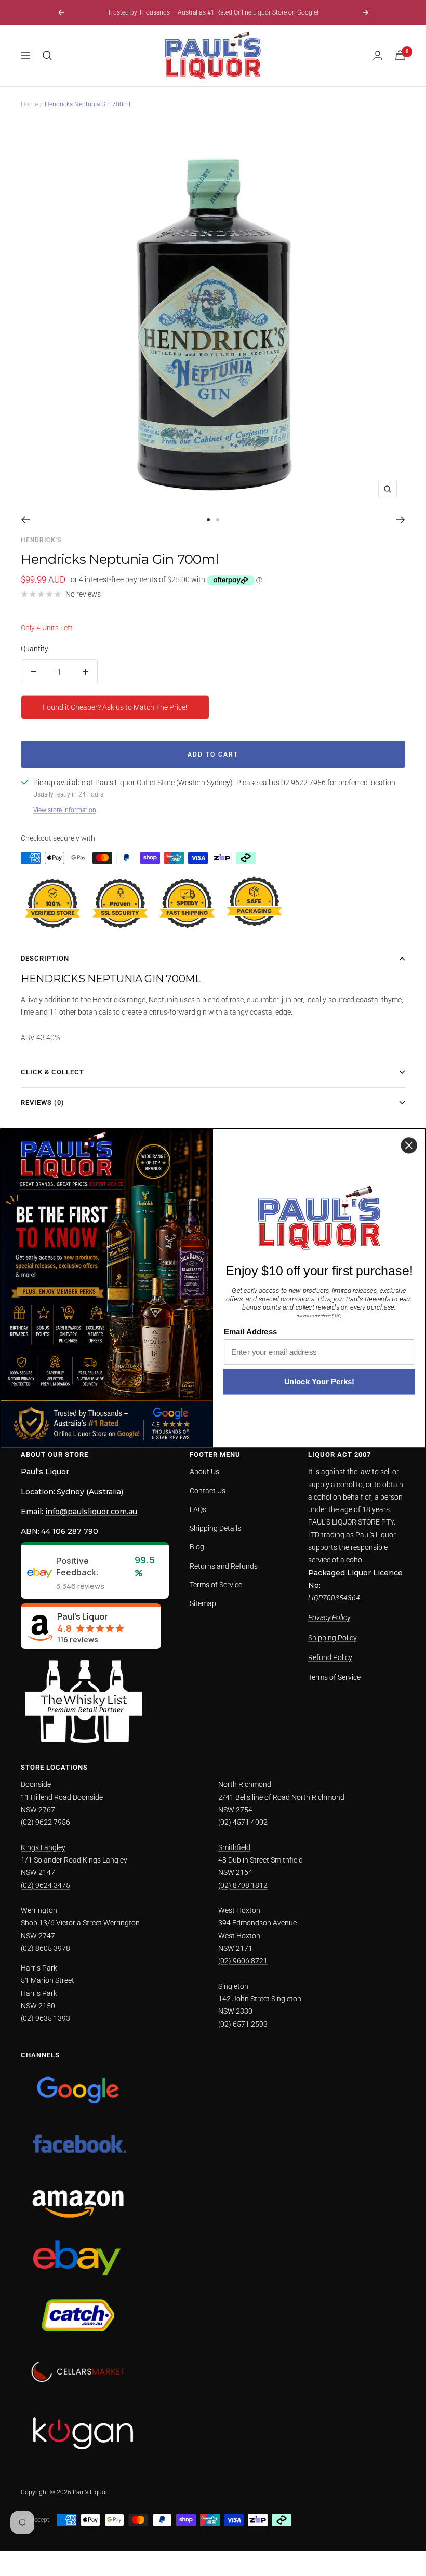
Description (45, 958)
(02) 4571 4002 (243, 1822)
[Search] (47, 56)
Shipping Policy (332, 1638)
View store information (65, 810)
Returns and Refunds (224, 1566)
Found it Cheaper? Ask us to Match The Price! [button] (115, 707)
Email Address (250, 1332)
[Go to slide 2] (218, 520)
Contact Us (208, 1491)
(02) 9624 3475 (45, 1885)
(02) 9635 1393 (45, 2018)
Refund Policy (330, 1657)
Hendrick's (41, 540)
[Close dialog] (409, 1145)
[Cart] (400, 55)
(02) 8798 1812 (243, 1885)
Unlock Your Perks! (319, 1382)
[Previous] (25, 520)
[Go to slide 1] (208, 520)
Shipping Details (215, 1528)
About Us (204, 1472)
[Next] (401, 520)
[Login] (378, 55)
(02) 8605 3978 (45, 1948)
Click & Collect (52, 1072)
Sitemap (203, 1603)
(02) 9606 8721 (243, 1961)
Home (29, 104)
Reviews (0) (43, 1103)
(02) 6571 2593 (243, 2024)
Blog (197, 1547)
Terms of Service (216, 1585)
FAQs (198, 1509)
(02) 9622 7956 (45, 1822)
